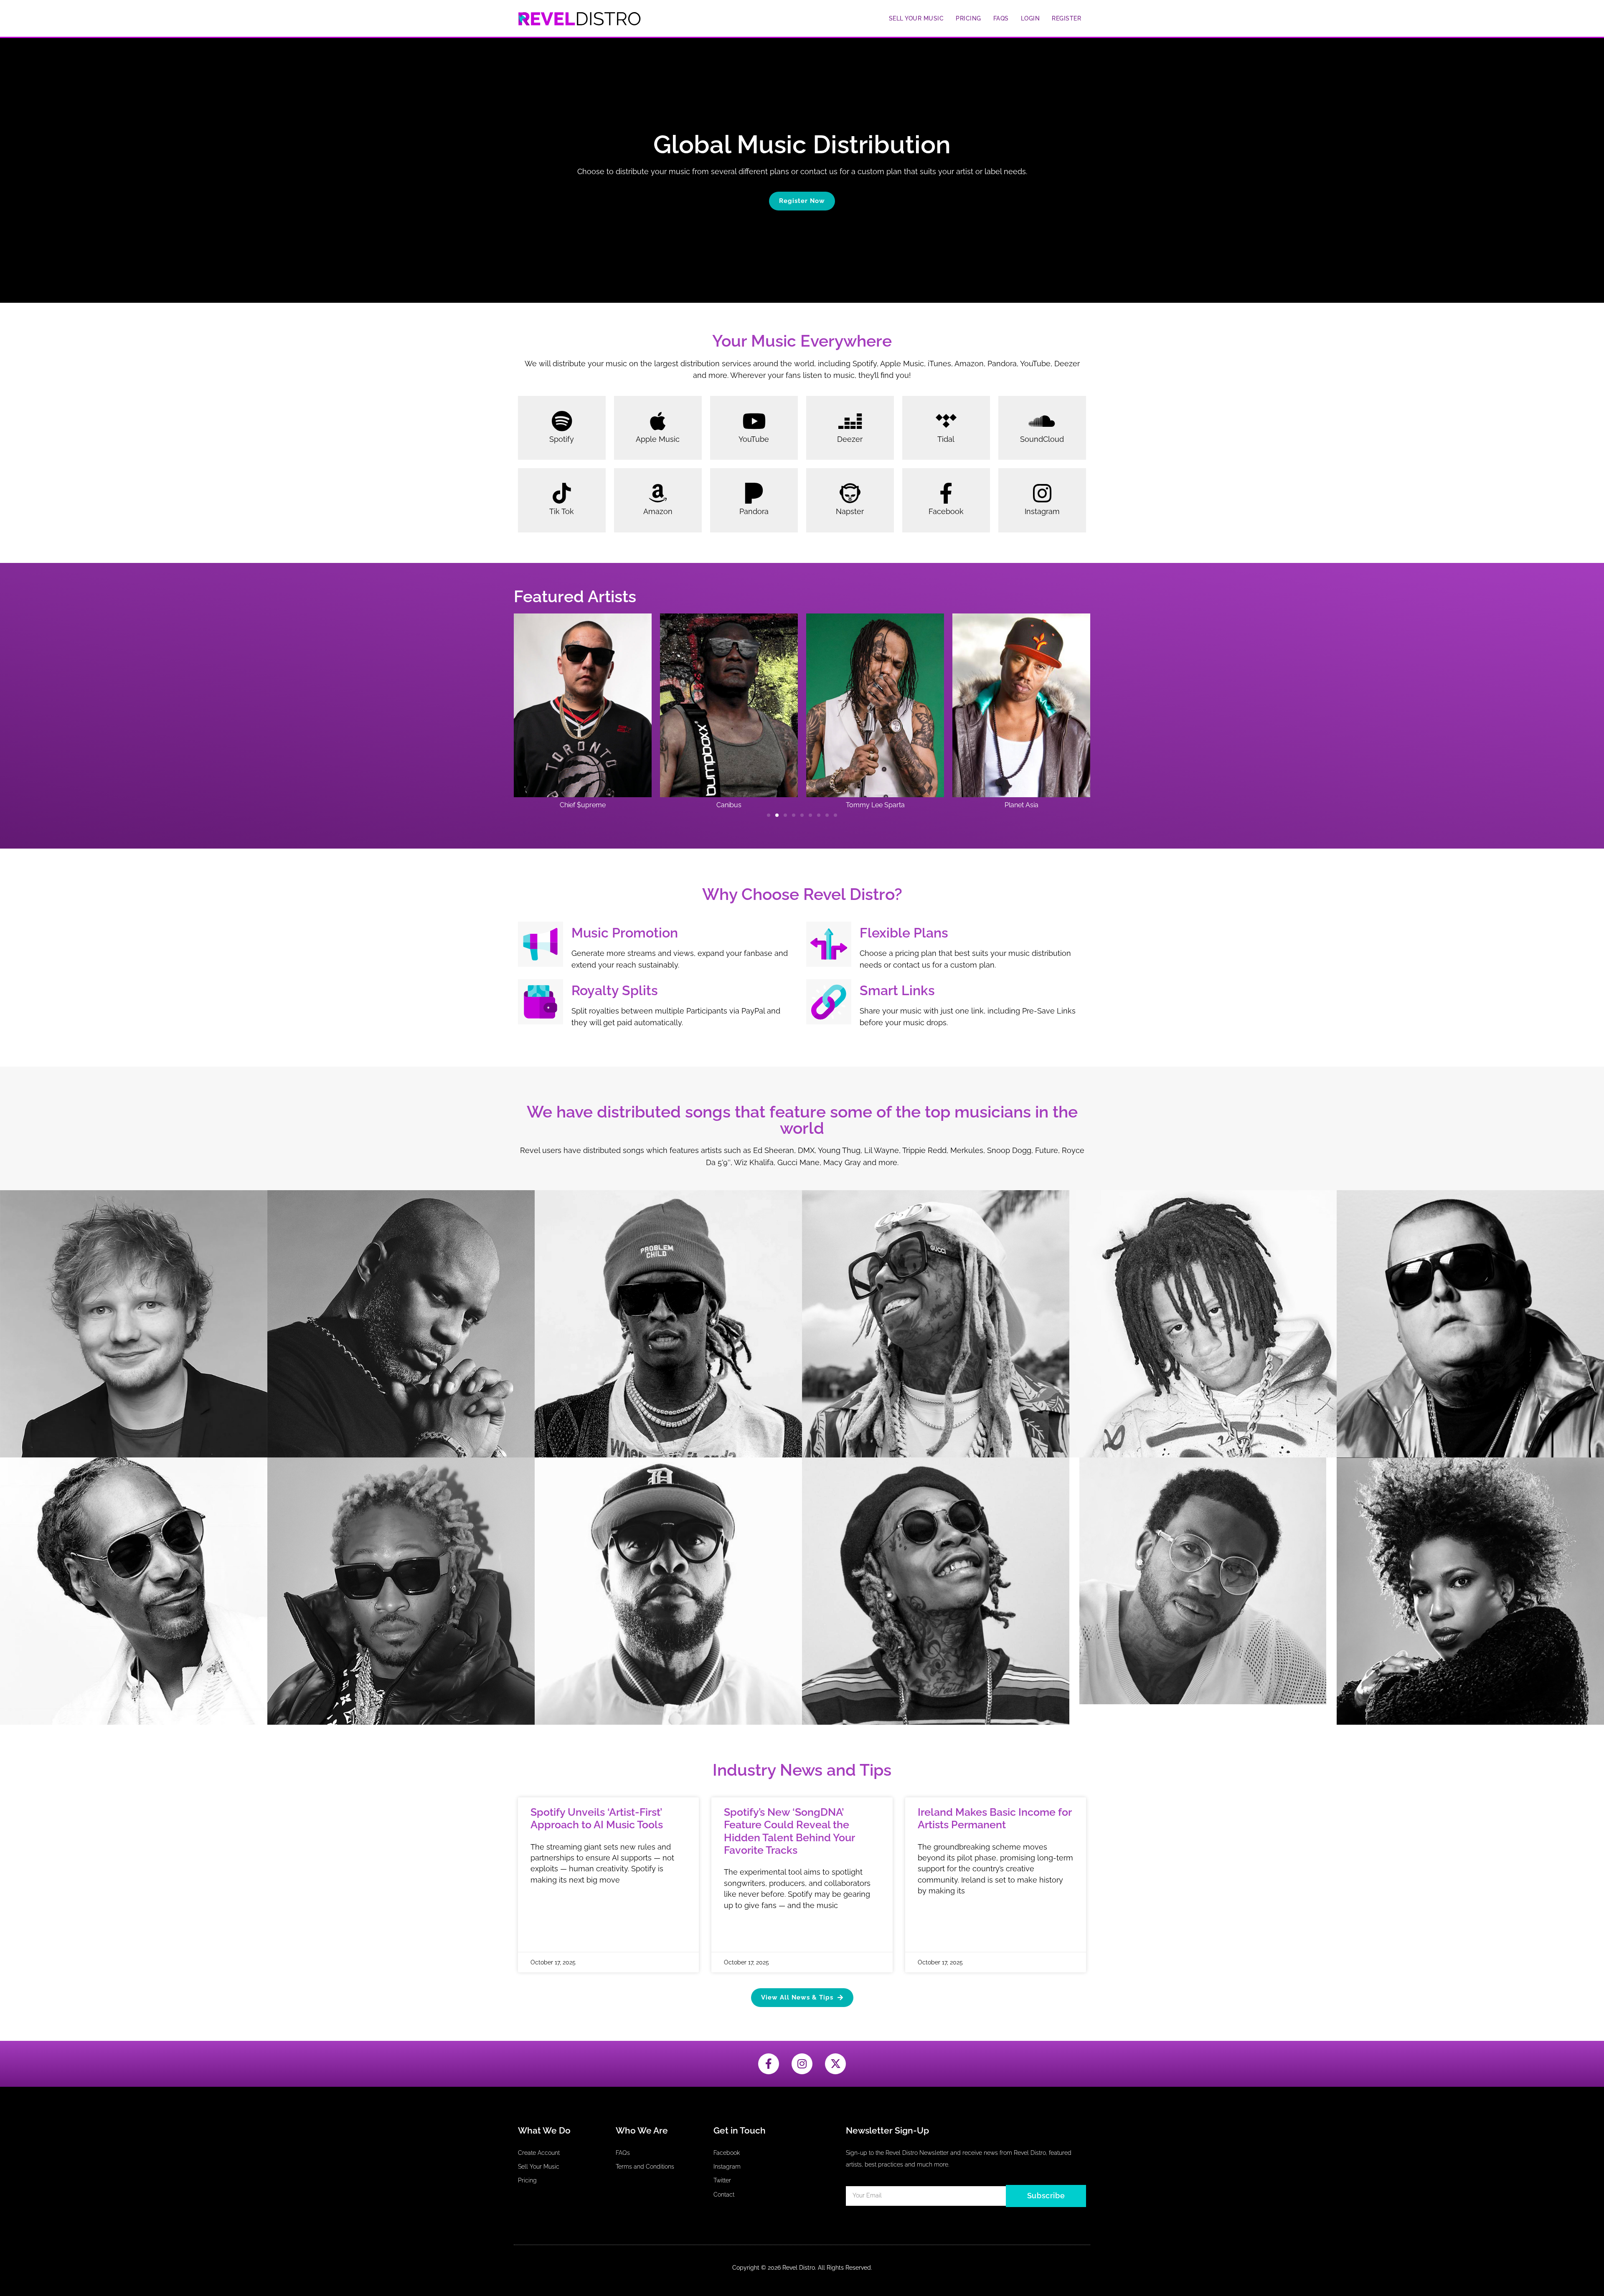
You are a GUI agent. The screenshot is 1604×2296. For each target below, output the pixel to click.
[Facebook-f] (769, 2064)
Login (1030, 18)
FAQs (1001, 18)
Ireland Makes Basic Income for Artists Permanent (995, 1818)
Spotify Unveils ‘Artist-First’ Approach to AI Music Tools (597, 1818)
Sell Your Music (916, 18)
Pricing (968, 18)
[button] (769, 815)
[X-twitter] (835, 2064)
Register (1066, 18)
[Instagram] (802, 2064)
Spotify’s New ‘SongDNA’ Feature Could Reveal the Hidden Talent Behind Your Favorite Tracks (789, 1831)
